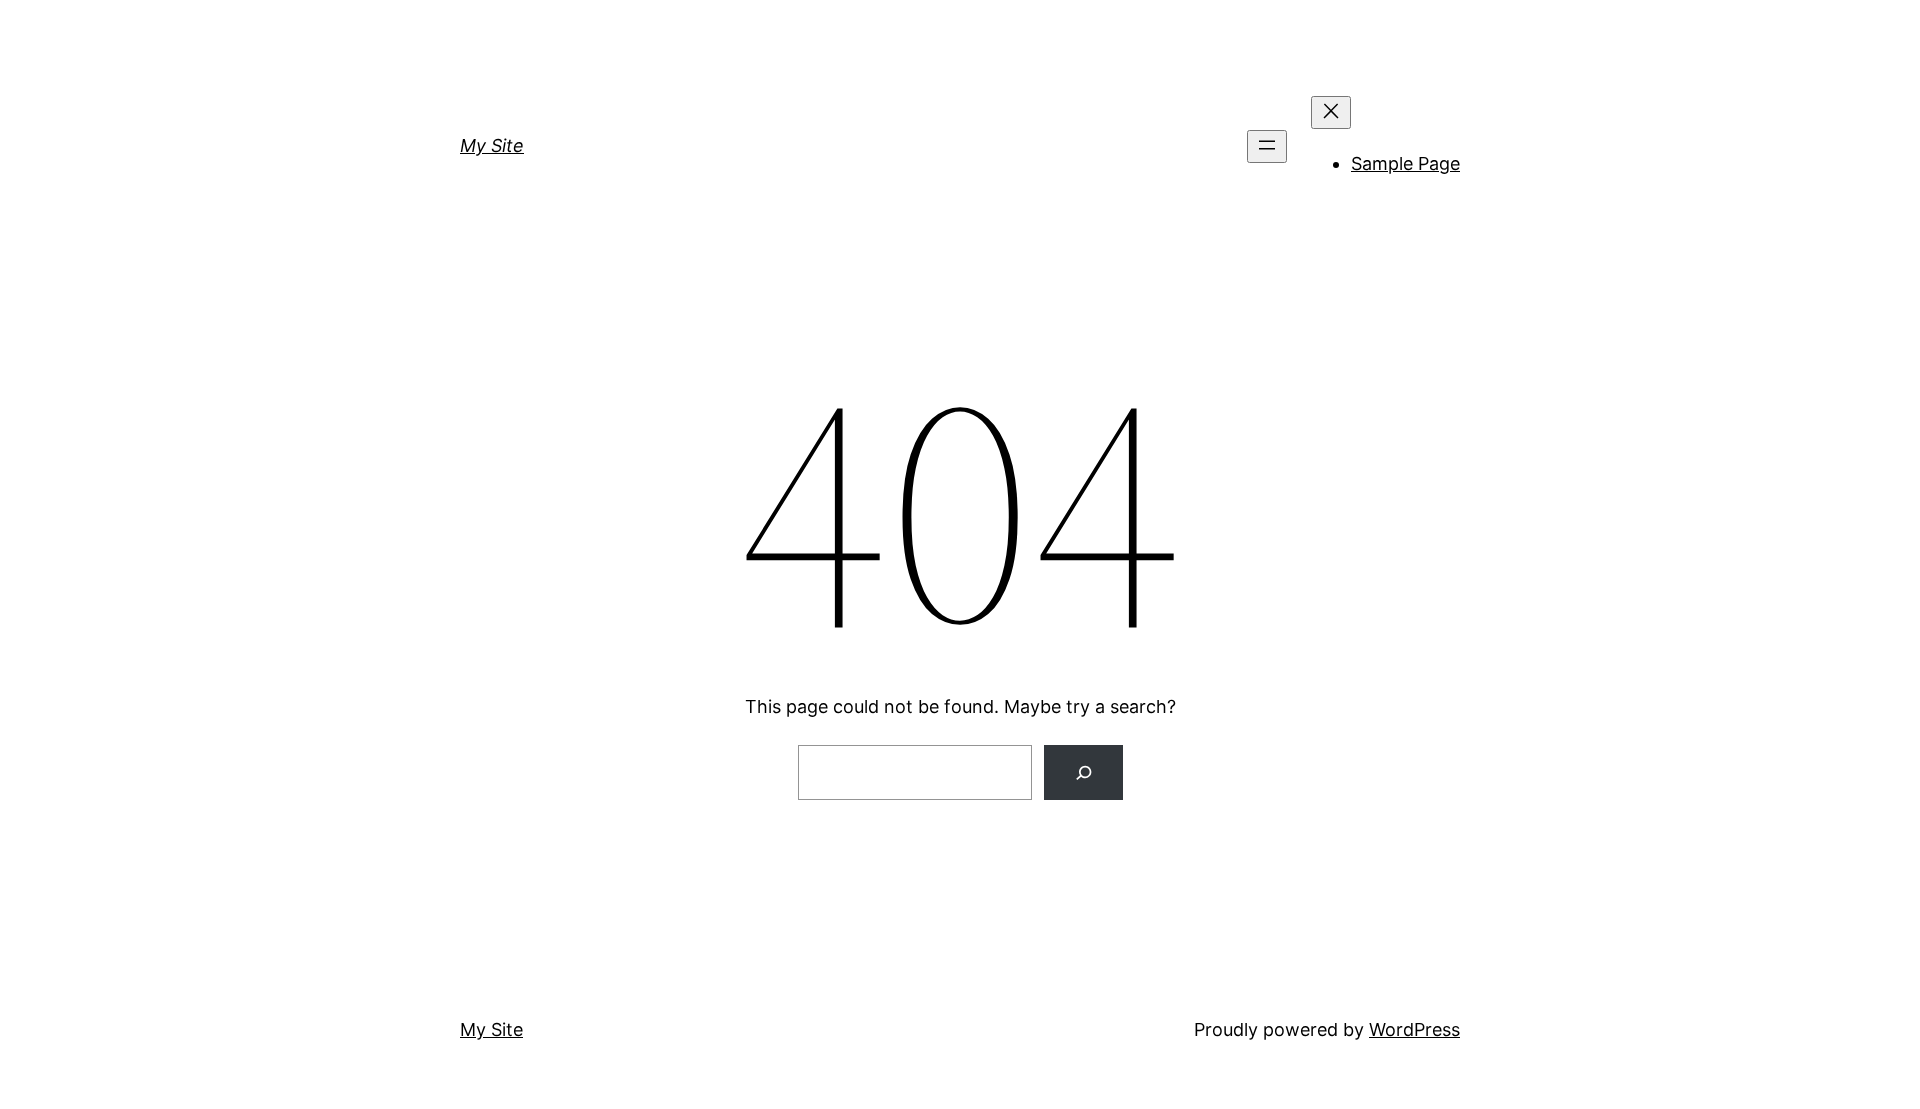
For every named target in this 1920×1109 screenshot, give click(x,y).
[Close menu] (1331, 112)
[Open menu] (1267, 146)
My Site (492, 145)
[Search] (1083, 772)
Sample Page (1405, 163)
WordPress (1414, 1029)
